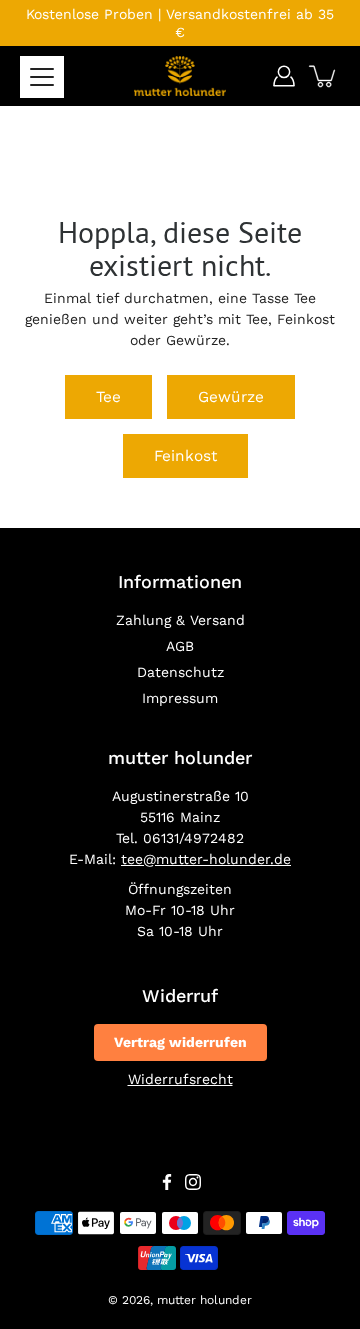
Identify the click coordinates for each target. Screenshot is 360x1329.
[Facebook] (167, 1182)
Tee (108, 397)
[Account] (284, 76)
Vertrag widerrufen (180, 1042)
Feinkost (185, 456)
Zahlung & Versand (180, 620)
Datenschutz (180, 672)
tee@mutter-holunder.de (206, 859)
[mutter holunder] (180, 76)
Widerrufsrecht (180, 1079)
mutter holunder (204, 1300)
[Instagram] (193, 1182)
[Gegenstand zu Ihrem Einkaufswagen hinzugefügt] (324, 76)
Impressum (180, 698)
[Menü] (42, 77)
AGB (180, 646)
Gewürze (231, 397)
